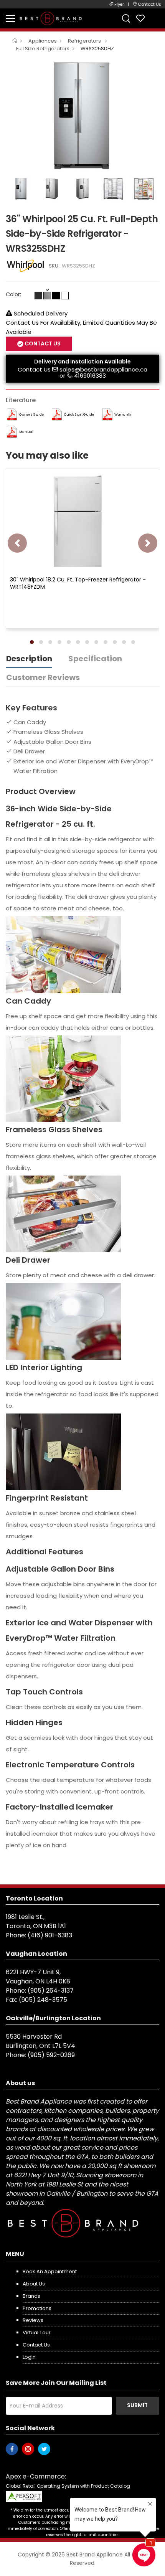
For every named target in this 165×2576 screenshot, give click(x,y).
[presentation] (17, 543)
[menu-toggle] (10, 18)
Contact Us (34, 369)
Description (29, 659)
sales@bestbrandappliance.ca (103, 369)
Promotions (37, 2308)
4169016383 (90, 376)
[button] (32, 642)
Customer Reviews (43, 677)
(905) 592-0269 (51, 2055)
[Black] (56, 296)
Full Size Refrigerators (43, 49)
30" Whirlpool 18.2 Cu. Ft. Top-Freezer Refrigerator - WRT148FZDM (78, 583)
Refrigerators (85, 41)
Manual (26, 432)
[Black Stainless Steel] (38, 296)
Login (29, 2357)
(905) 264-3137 (51, 1991)
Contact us (36, 2345)
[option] (82, 116)
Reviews (33, 2320)
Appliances (43, 41)
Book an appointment (50, 2271)
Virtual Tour (37, 2332)
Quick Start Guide (79, 414)
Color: (13, 294)
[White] (65, 296)
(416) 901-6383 (50, 1935)
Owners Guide (31, 414)
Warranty (123, 414)
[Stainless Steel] (47, 296)
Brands (31, 2296)
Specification (95, 659)
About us (34, 2284)
